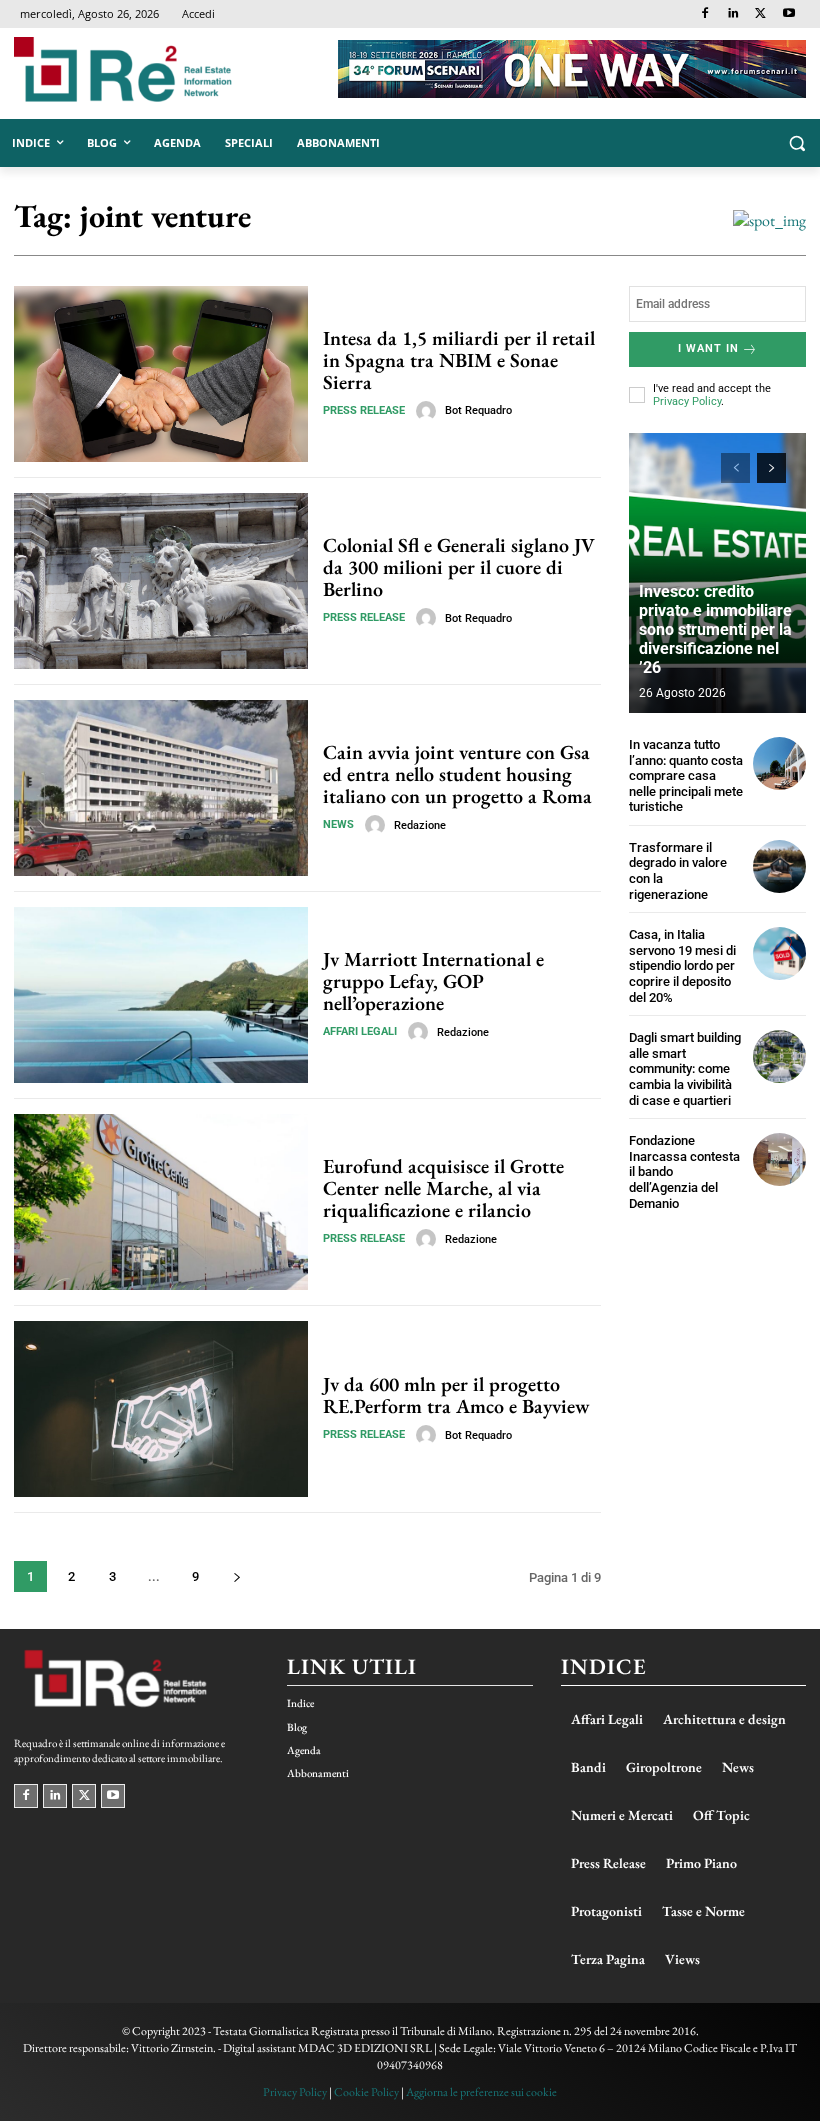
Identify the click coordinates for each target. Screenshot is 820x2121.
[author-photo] (429, 411)
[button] (796, 143)
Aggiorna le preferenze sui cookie (481, 2092)
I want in (708, 348)
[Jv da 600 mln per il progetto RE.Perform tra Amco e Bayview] (161, 1409)
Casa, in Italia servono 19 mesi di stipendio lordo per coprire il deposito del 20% (682, 965)
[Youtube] (788, 14)
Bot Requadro (478, 410)
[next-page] (236, 1576)
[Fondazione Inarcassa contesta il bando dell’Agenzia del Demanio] (779, 1159)
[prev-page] (735, 468)
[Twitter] (760, 14)
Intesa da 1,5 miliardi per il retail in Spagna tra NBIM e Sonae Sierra (459, 360)
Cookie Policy (366, 2092)
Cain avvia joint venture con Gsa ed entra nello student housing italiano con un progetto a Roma (457, 774)
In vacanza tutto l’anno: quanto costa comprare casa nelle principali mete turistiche (686, 775)
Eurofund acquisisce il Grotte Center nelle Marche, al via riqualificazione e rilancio (443, 1188)
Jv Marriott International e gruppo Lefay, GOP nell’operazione (433, 981)
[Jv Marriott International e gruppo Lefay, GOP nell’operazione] (161, 995)
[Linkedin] (733, 14)
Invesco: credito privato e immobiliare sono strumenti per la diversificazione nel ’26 (715, 630)
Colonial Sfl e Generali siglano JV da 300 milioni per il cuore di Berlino (459, 567)
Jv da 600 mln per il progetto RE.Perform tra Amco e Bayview (456, 1395)
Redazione (420, 825)
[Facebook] (705, 14)
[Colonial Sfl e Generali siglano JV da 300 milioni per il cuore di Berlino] (161, 581)
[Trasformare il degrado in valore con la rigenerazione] (779, 866)
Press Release (364, 410)
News (338, 824)
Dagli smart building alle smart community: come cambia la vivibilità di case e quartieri (685, 1068)
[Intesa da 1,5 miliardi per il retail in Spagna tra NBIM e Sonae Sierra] (161, 374)
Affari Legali (360, 1031)
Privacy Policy (687, 401)
